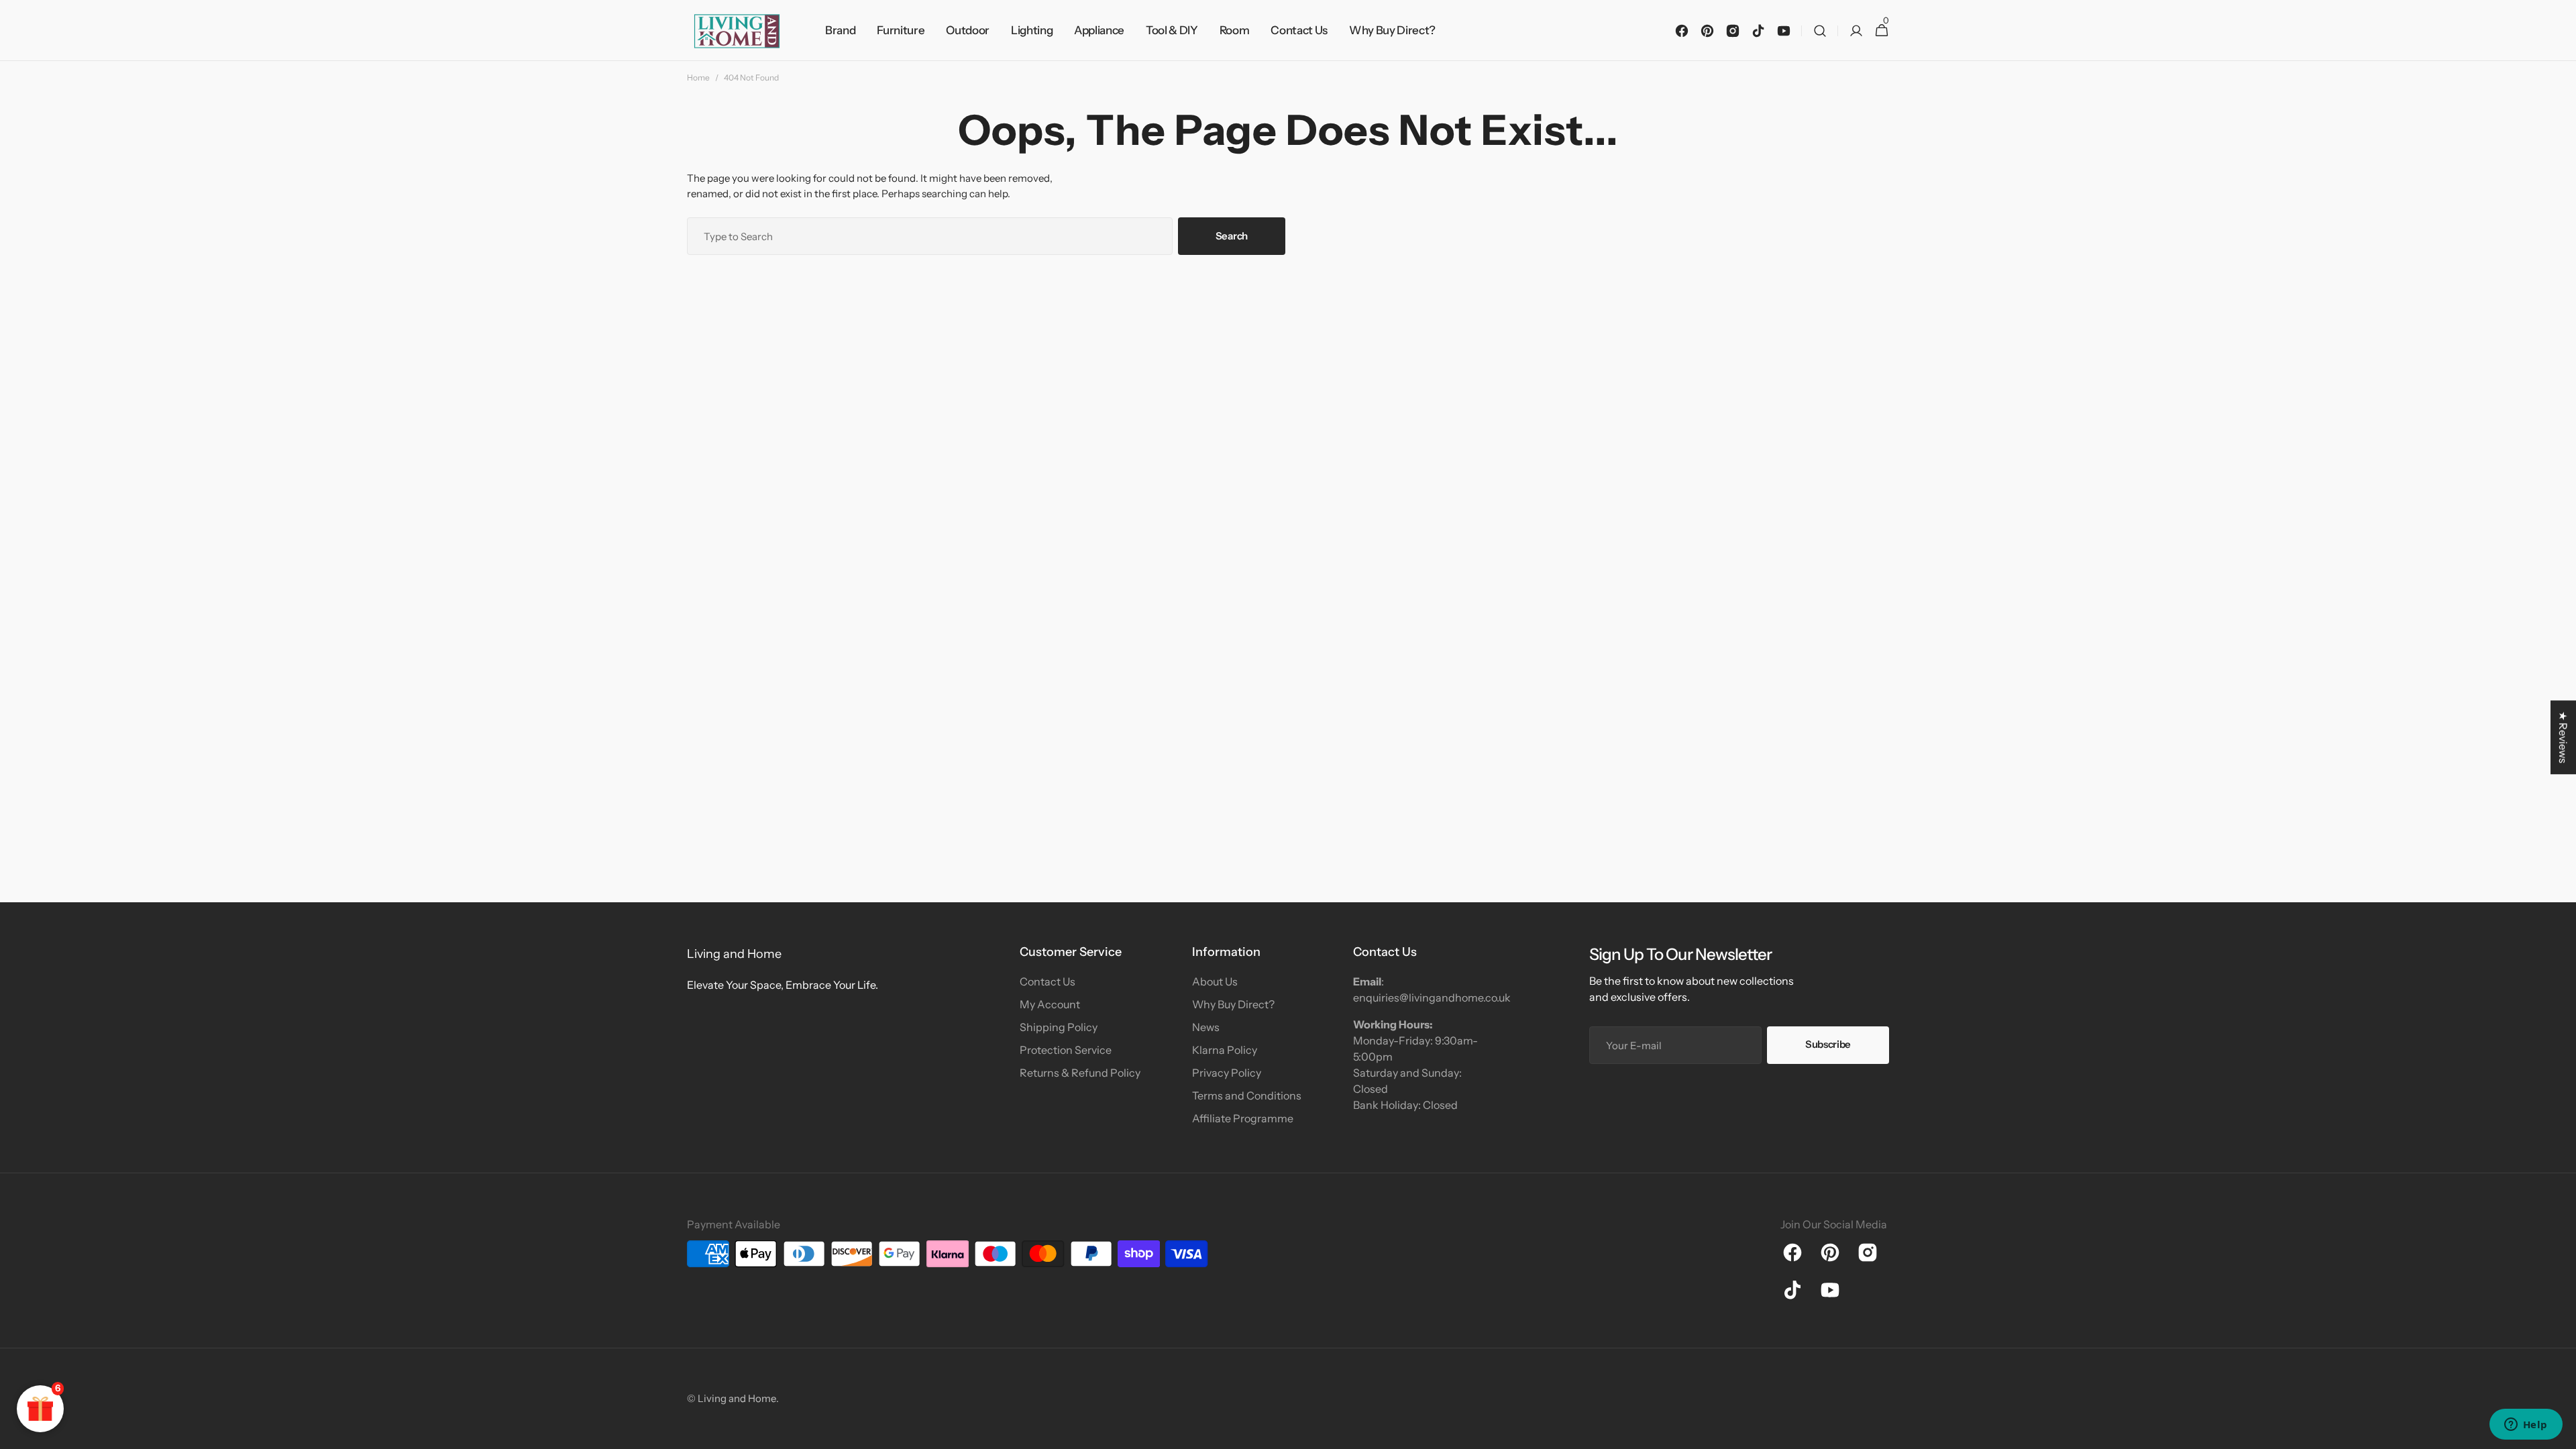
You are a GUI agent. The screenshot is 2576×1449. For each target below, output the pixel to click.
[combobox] (930, 236)
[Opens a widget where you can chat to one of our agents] (2526, 1426)
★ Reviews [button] (2563, 737)
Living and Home (737, 1398)
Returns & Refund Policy (1080, 1073)
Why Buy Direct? (1233, 1004)
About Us (1215, 981)
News (1206, 1027)
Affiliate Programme (1243, 1118)
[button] (1820, 31)
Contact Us (1048, 981)
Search (1232, 236)
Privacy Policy (1227, 1073)
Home (698, 77)
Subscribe (1828, 1044)
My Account (1050, 1004)
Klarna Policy (1225, 1050)
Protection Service (1066, 1050)
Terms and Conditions (1247, 1095)
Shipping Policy (1059, 1027)
